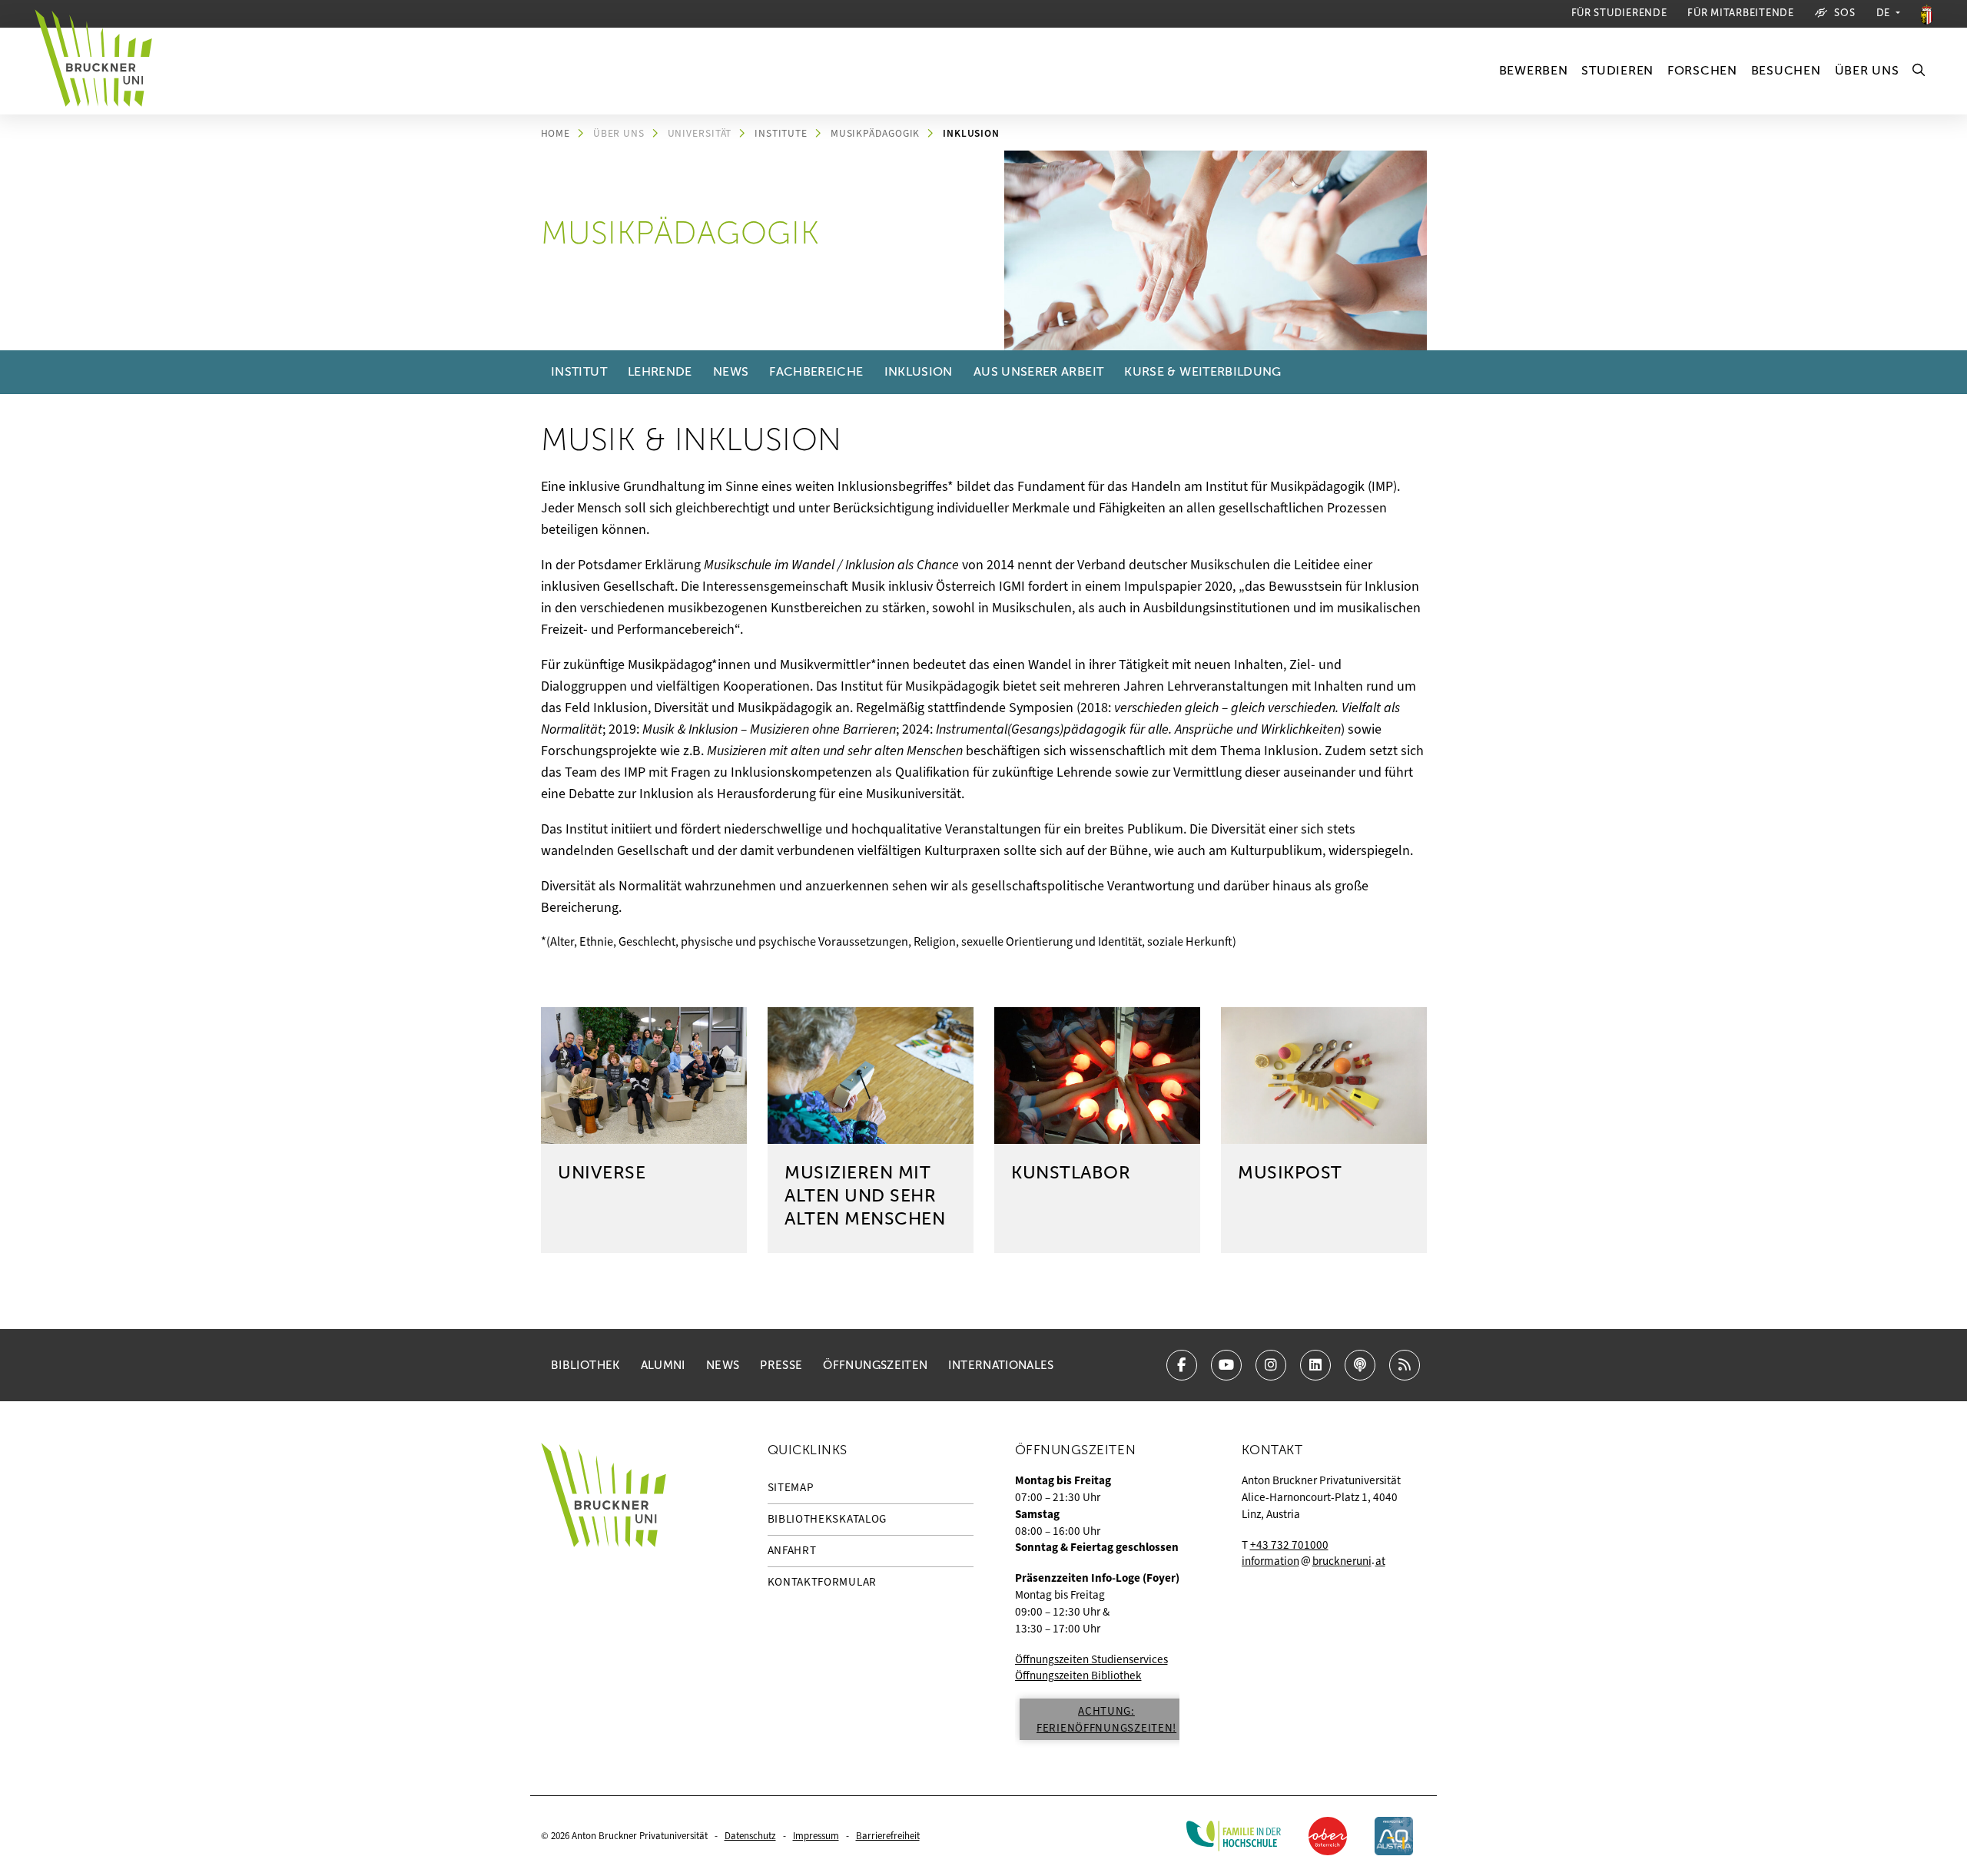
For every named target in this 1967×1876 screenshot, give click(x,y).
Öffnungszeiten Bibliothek (1078, 1675)
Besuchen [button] (1786, 71)
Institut (579, 372)
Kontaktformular (823, 1582)
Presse (781, 1365)
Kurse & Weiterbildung (1203, 372)
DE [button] (1885, 13)
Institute (781, 133)
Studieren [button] (1617, 71)
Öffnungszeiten (875, 1365)
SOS (1844, 13)
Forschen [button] (1702, 71)
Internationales (1001, 1365)
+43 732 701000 (1289, 1545)
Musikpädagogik (876, 133)
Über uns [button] (1867, 71)
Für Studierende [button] (1619, 13)
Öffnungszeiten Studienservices (1091, 1659)
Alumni (663, 1365)
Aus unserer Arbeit (1038, 372)
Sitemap (791, 1487)
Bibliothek (585, 1365)
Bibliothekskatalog (828, 1519)
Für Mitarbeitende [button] (1740, 13)
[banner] (100, 71)
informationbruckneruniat (1314, 1561)
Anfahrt (792, 1550)
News (731, 372)
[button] (1919, 71)
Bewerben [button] (1534, 71)
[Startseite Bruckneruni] (604, 1598)
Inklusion (971, 133)
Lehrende (660, 372)
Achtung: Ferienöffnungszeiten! (1106, 1719)
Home (556, 133)
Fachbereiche (816, 372)
